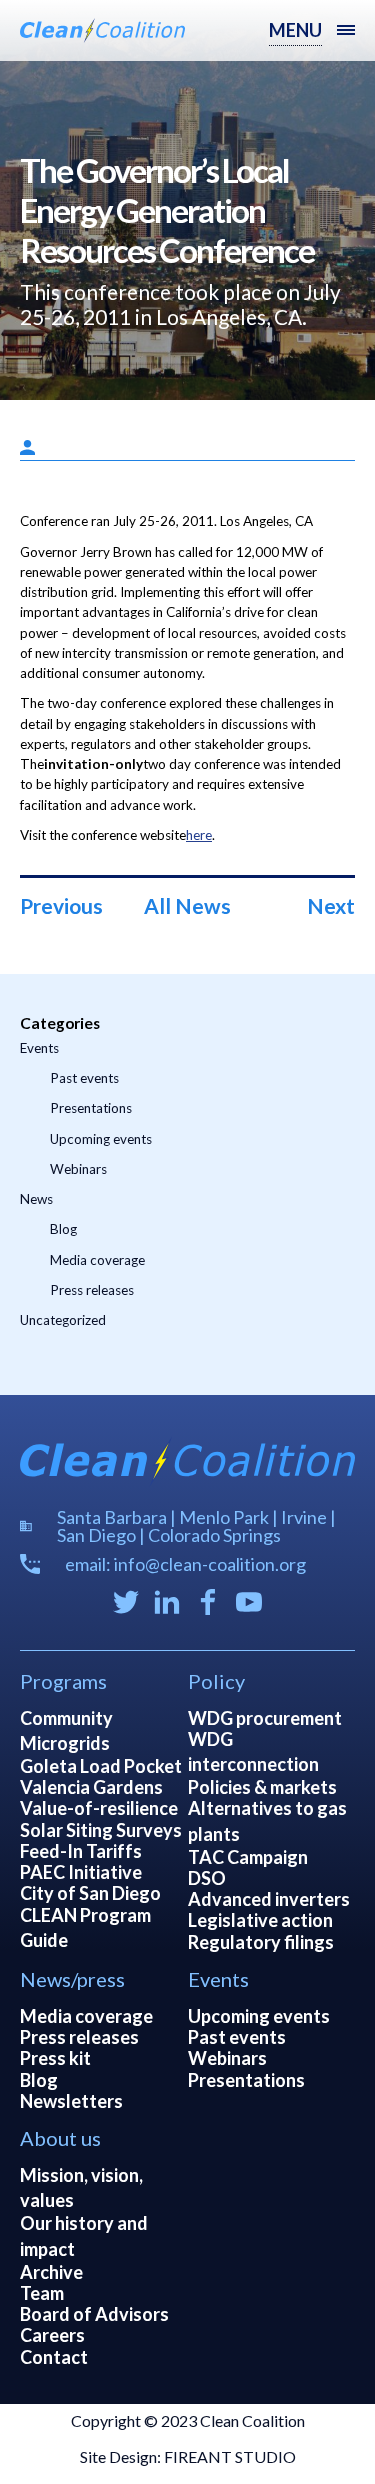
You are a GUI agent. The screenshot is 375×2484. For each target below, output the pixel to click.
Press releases (92, 1290)
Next (331, 905)
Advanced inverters (269, 1899)
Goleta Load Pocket (101, 1766)
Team (42, 2293)
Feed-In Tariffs (81, 1851)
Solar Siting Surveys (101, 1830)
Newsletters (71, 2101)
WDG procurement (265, 1718)
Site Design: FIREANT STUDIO (188, 2456)
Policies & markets (262, 1787)
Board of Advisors (94, 2314)
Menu (295, 30)
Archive (51, 2272)
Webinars (78, 1169)
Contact (54, 2357)
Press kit (55, 2058)
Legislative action (260, 1920)
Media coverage (97, 1260)
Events (39, 1048)
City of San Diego (90, 1893)
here (199, 835)
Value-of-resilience (99, 1808)
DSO (207, 1878)
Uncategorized (63, 1320)
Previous (61, 905)
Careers (52, 2335)
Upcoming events (101, 1139)
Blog (63, 1229)
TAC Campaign (248, 1857)
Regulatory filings (261, 1942)
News (36, 1199)
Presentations (91, 1108)
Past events (84, 1078)
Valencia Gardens (91, 1787)
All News (187, 905)
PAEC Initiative (81, 1872)
